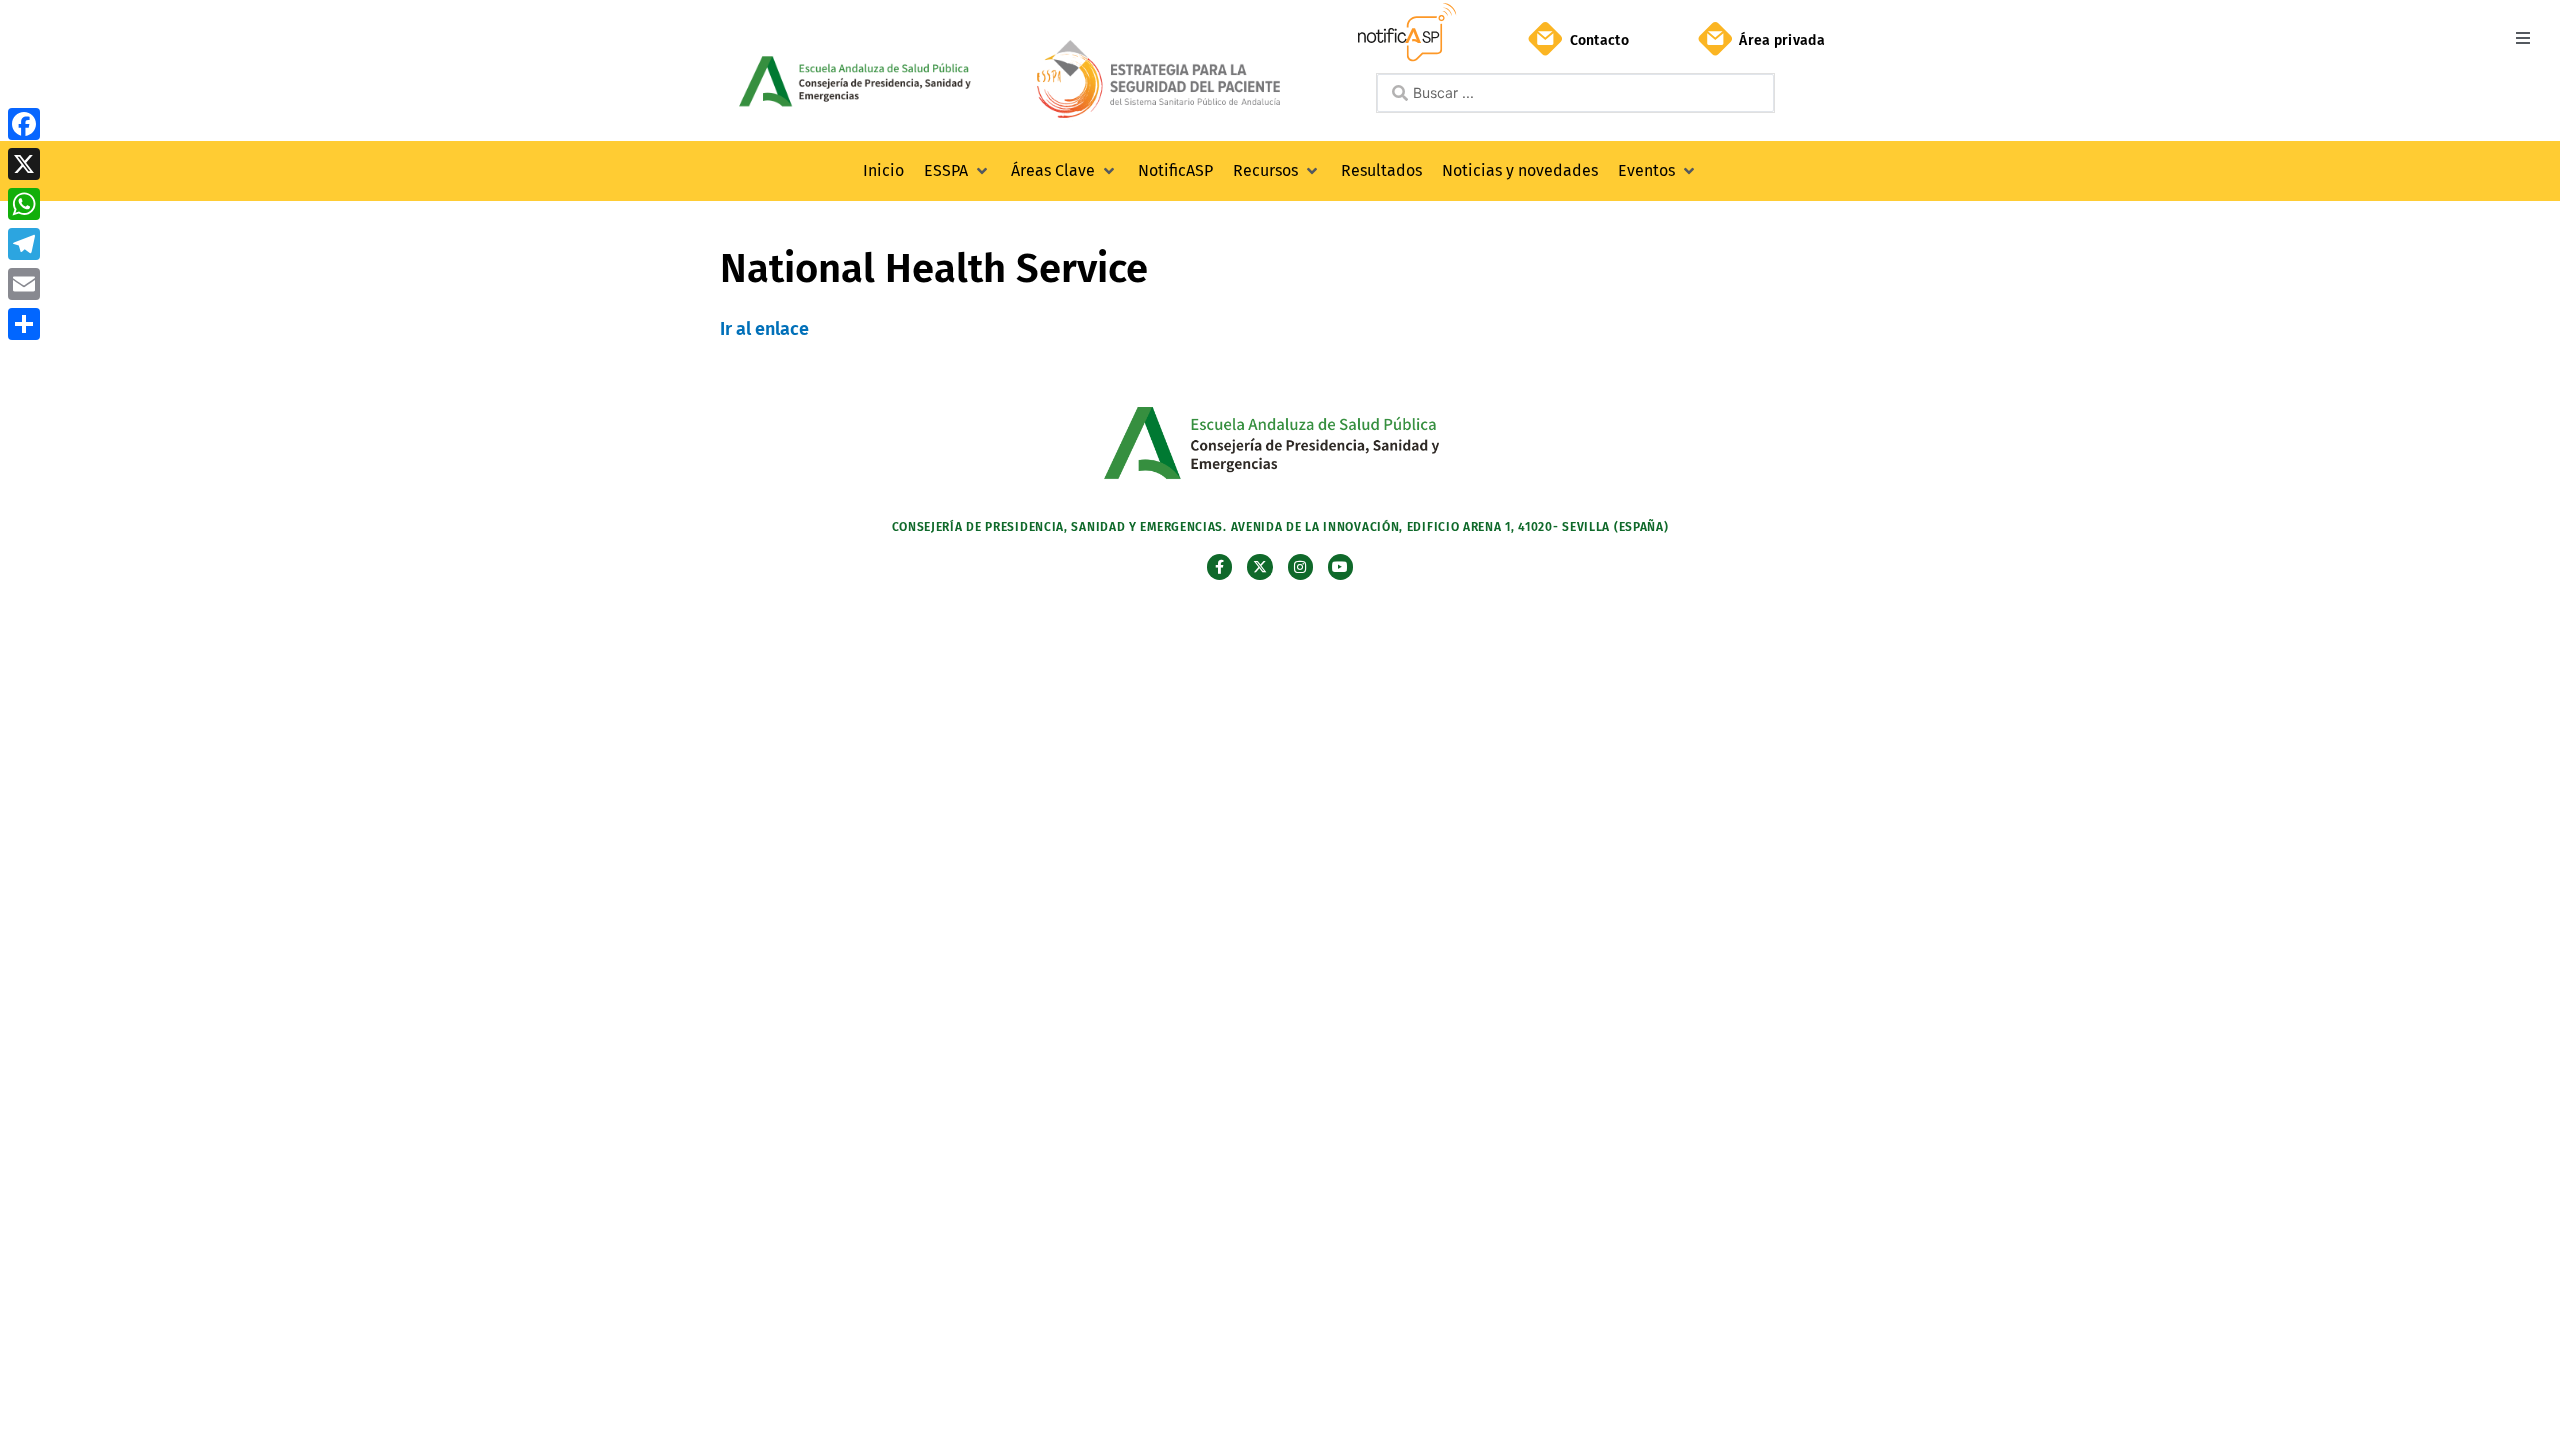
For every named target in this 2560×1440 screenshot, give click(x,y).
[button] (2522, 37)
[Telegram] (24, 244)
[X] (24, 164)
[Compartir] (24, 324)
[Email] (24, 284)
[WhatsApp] (24, 204)
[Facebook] (24, 124)
